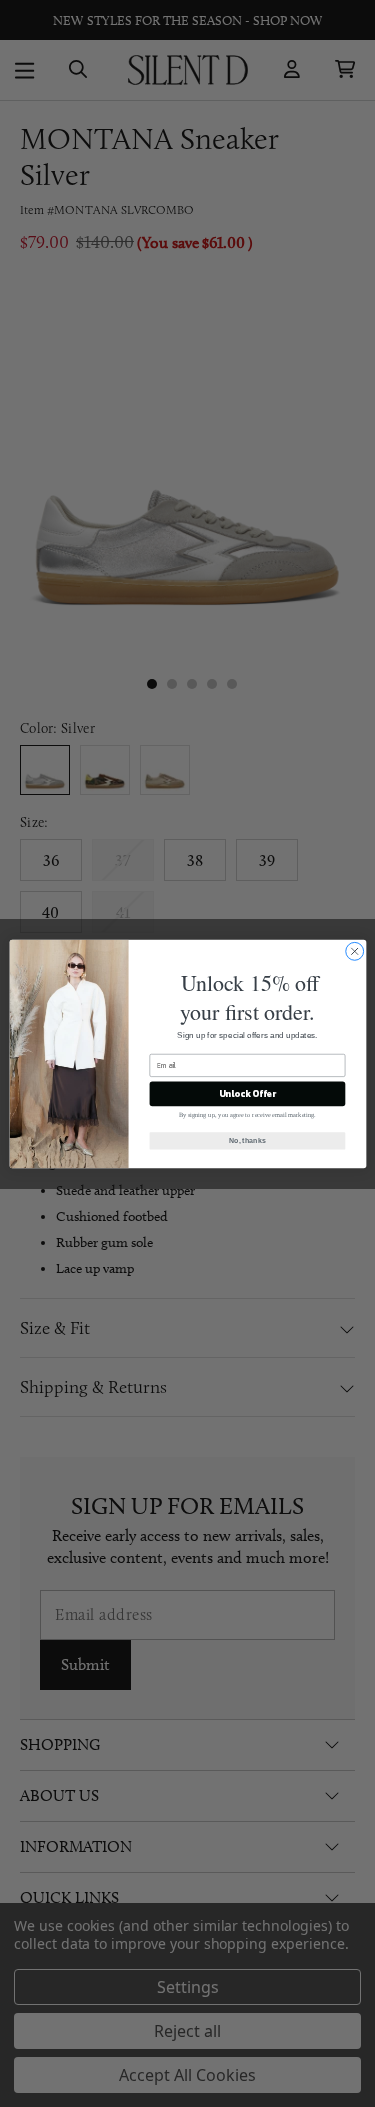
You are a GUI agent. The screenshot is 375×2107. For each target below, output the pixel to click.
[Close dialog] (354, 951)
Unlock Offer (246, 1093)
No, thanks (247, 1140)
